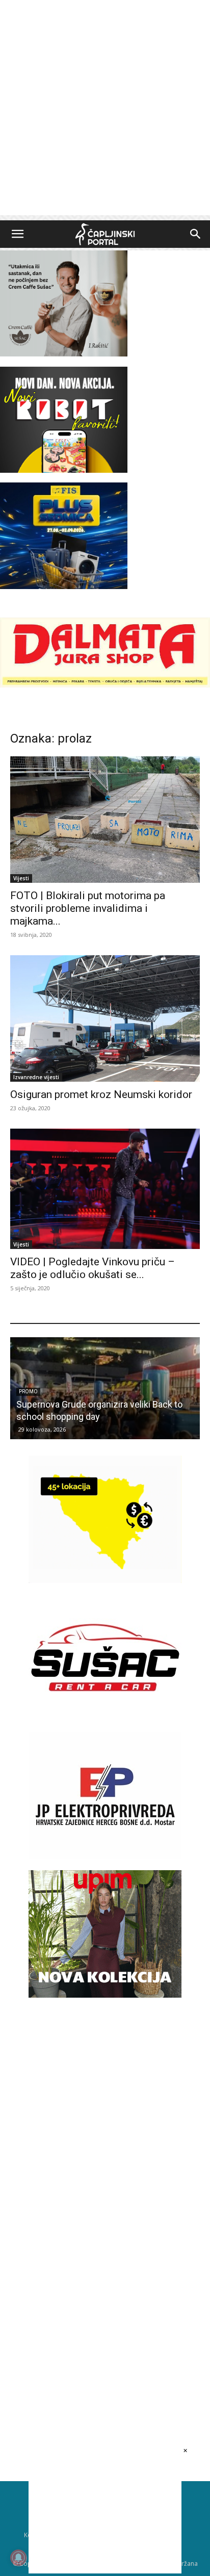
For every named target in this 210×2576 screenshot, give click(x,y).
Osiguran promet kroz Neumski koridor (101, 1094)
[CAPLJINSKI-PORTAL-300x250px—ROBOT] (64, 470)
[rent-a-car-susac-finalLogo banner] (105, 1718)
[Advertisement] (105, 110)
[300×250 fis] (64, 535)
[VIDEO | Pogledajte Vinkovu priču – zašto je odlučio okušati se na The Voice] (105, 1189)
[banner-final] (105, 1995)
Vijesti (21, 878)
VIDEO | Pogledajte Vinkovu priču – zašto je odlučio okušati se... (93, 1268)
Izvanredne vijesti (36, 1077)
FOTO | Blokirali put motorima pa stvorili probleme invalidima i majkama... (88, 908)
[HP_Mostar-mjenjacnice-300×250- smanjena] (105, 1580)
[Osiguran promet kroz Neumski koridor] (105, 1018)
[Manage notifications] (18, 2558)
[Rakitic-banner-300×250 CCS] (64, 354)
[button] (17, 234)
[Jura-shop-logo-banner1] (105, 685)
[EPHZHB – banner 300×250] (105, 1857)
